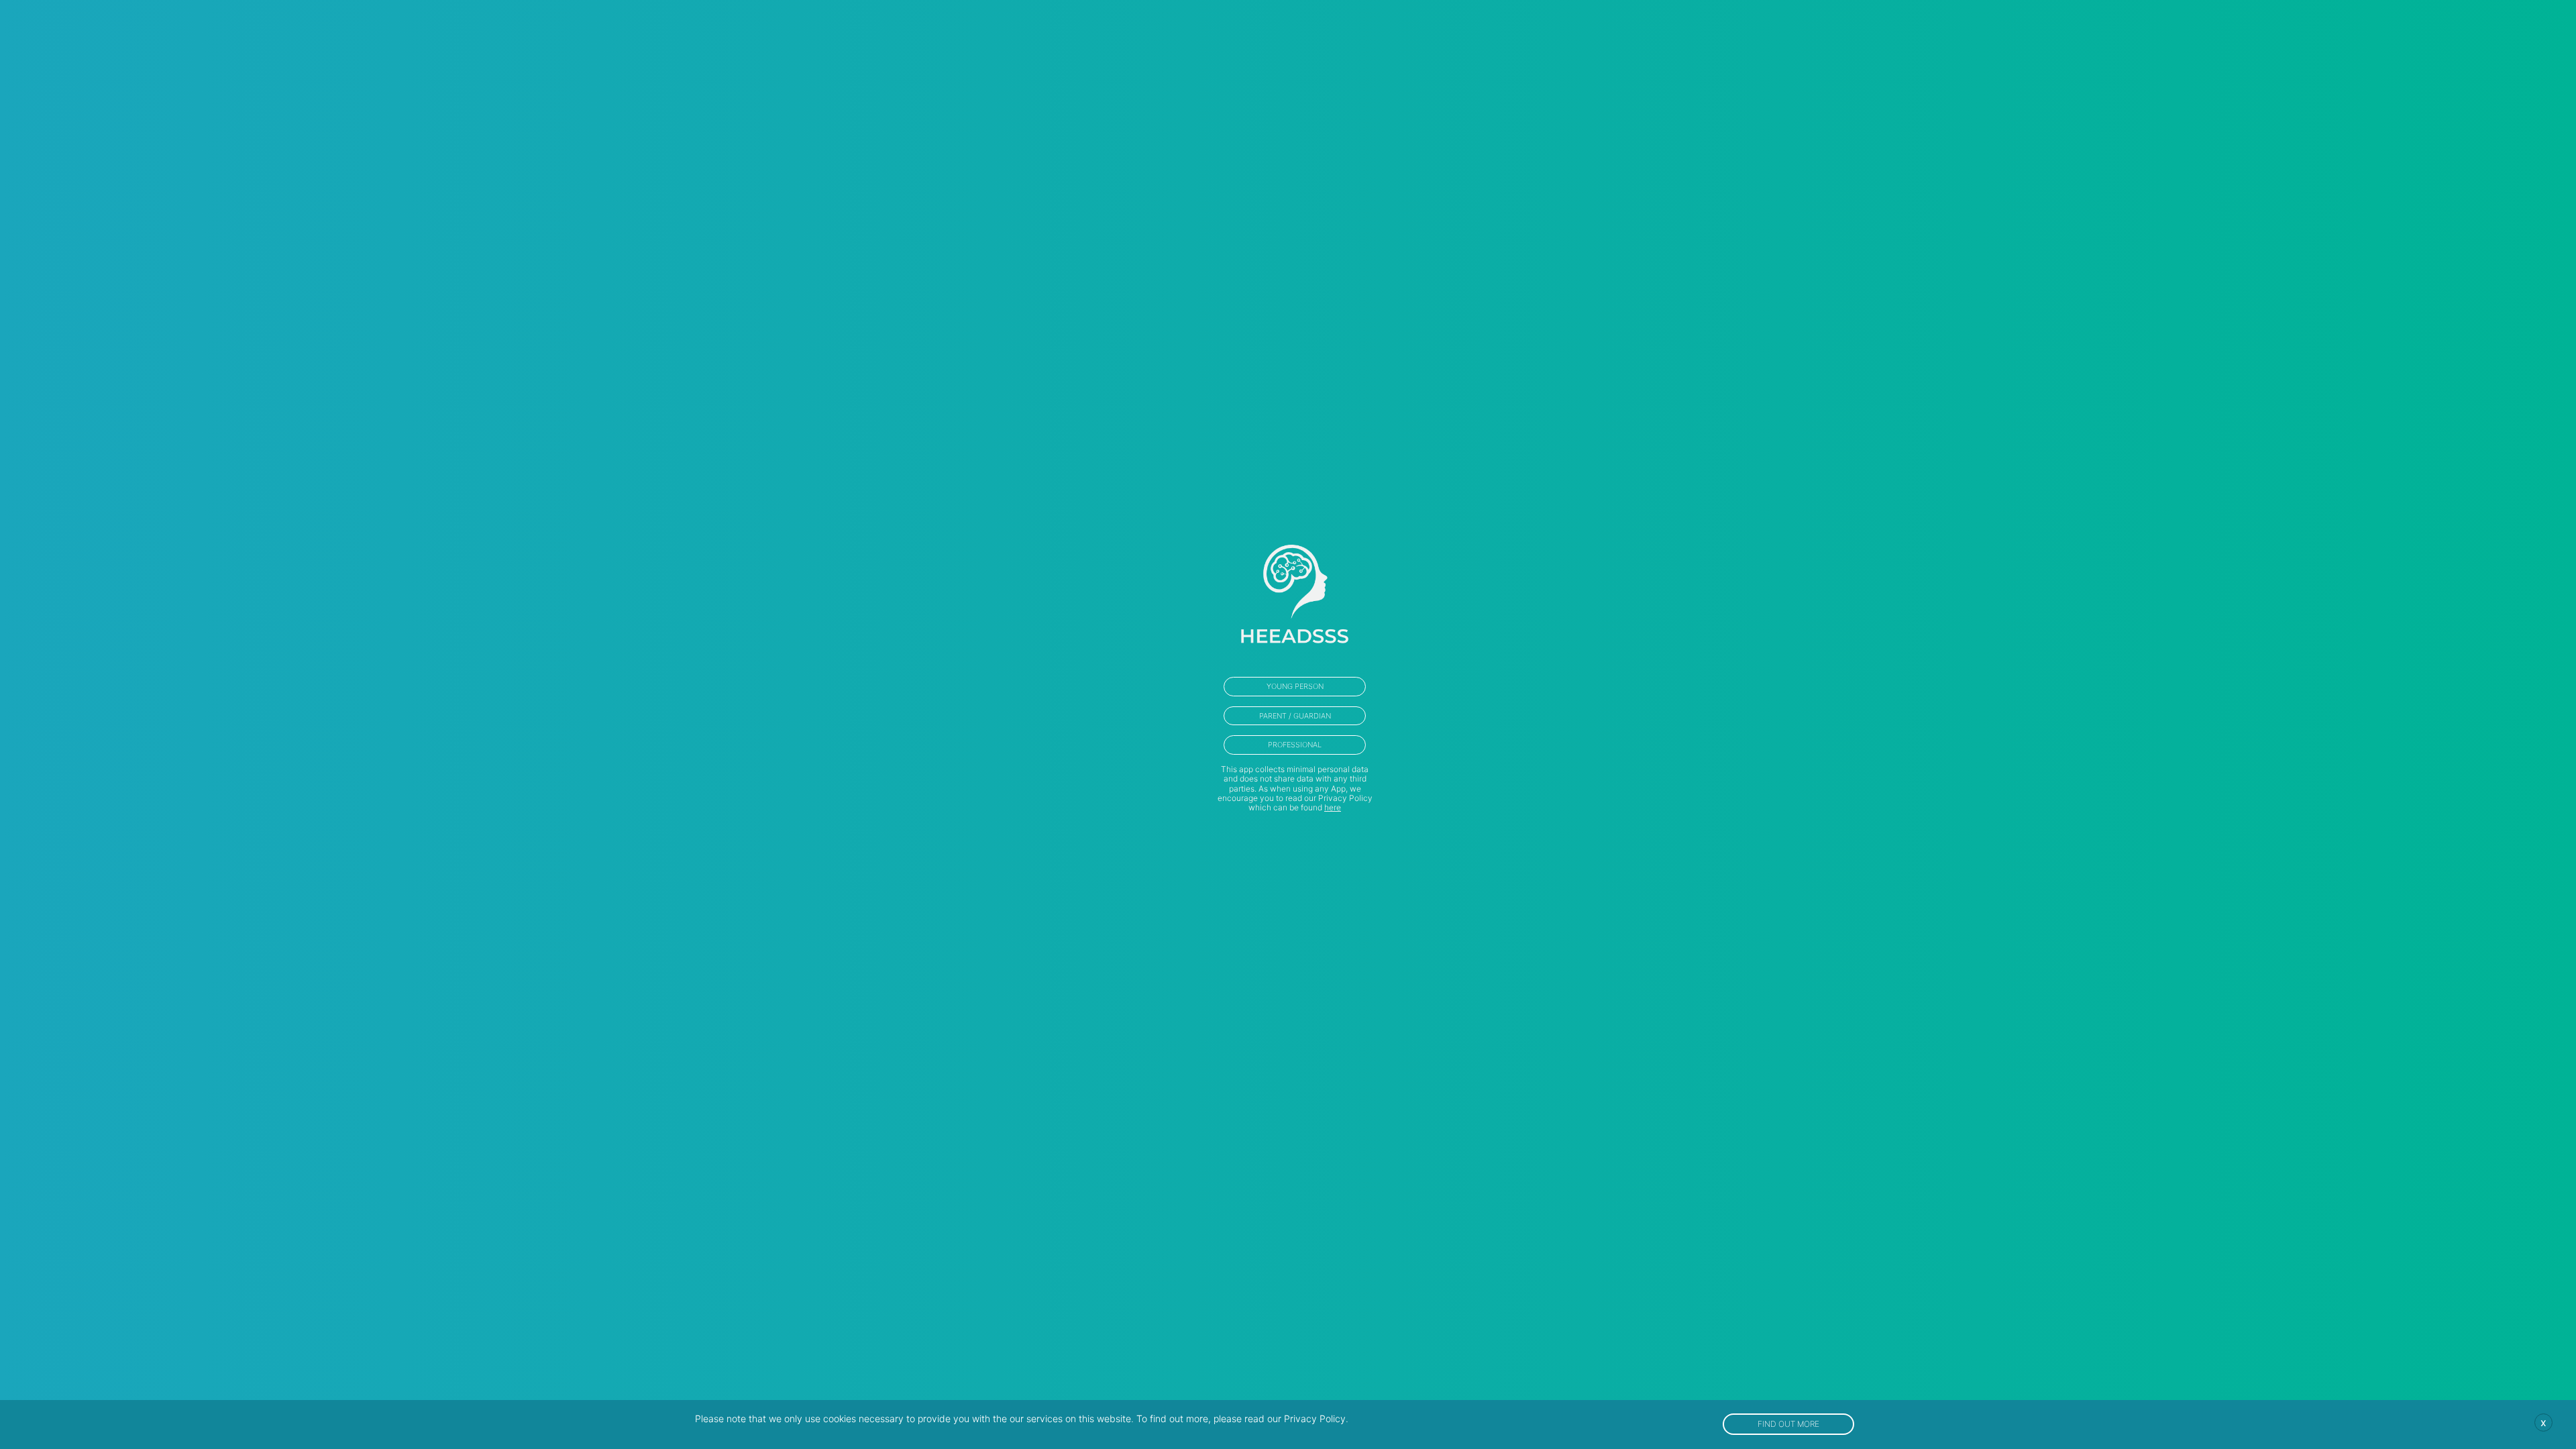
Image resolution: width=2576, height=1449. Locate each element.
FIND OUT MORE (1788, 1424)
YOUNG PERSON (1295, 686)
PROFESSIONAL (1295, 745)
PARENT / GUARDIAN (1295, 716)
